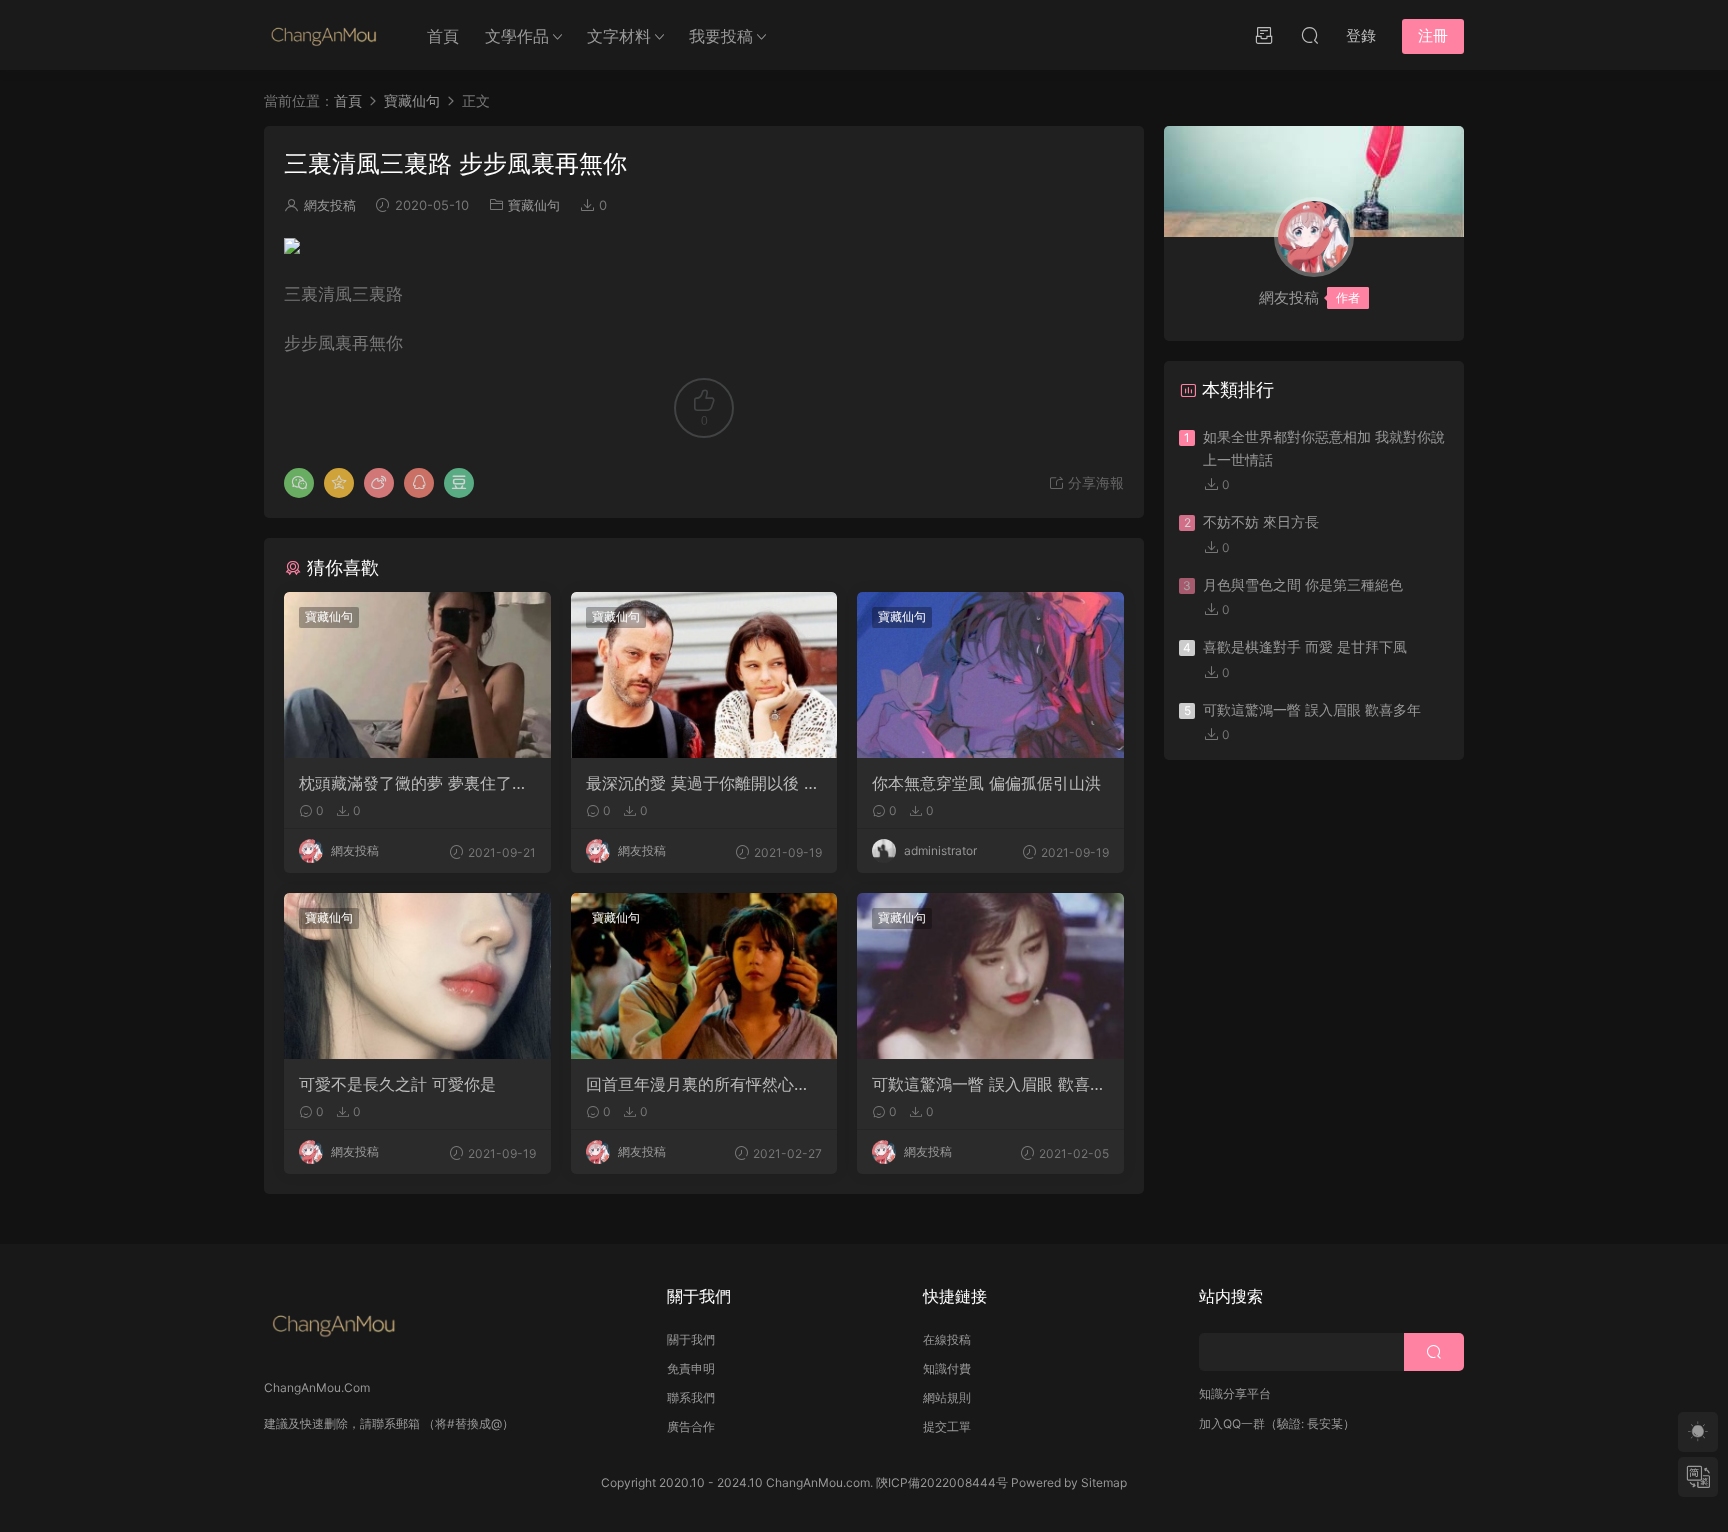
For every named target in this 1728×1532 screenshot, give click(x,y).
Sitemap (1104, 1482)
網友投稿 (330, 205)
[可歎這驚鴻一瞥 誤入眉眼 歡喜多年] (990, 976)
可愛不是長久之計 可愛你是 (397, 1084)
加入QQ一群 (1232, 1423)
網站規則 (947, 1397)
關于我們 (691, 1339)
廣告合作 (691, 1426)
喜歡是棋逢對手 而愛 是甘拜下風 (1305, 646)
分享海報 (1094, 482)
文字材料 (619, 36)
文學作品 (517, 36)
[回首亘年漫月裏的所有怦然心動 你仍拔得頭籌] (704, 976)
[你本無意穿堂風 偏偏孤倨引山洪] (990, 675)
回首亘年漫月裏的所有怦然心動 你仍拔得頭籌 (698, 1084)
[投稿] (1264, 35)
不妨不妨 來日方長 (1261, 521)
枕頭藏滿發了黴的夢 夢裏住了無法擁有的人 (413, 783)
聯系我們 (691, 1397)
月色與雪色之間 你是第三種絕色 (1303, 584)
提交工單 (947, 1426)
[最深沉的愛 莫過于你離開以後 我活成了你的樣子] (704, 675)
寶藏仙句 (534, 205)
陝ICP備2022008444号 (942, 1482)
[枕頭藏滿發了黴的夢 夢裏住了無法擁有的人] (417, 675)
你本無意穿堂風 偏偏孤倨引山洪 (986, 783)
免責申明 (691, 1368)
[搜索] (1310, 35)
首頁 (443, 36)
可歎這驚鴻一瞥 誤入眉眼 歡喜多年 (989, 1084)
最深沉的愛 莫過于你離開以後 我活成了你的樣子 (703, 783)
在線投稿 (947, 1339)
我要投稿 (721, 36)
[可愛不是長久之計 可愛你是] (417, 976)
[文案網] (324, 35)
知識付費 (947, 1368)
